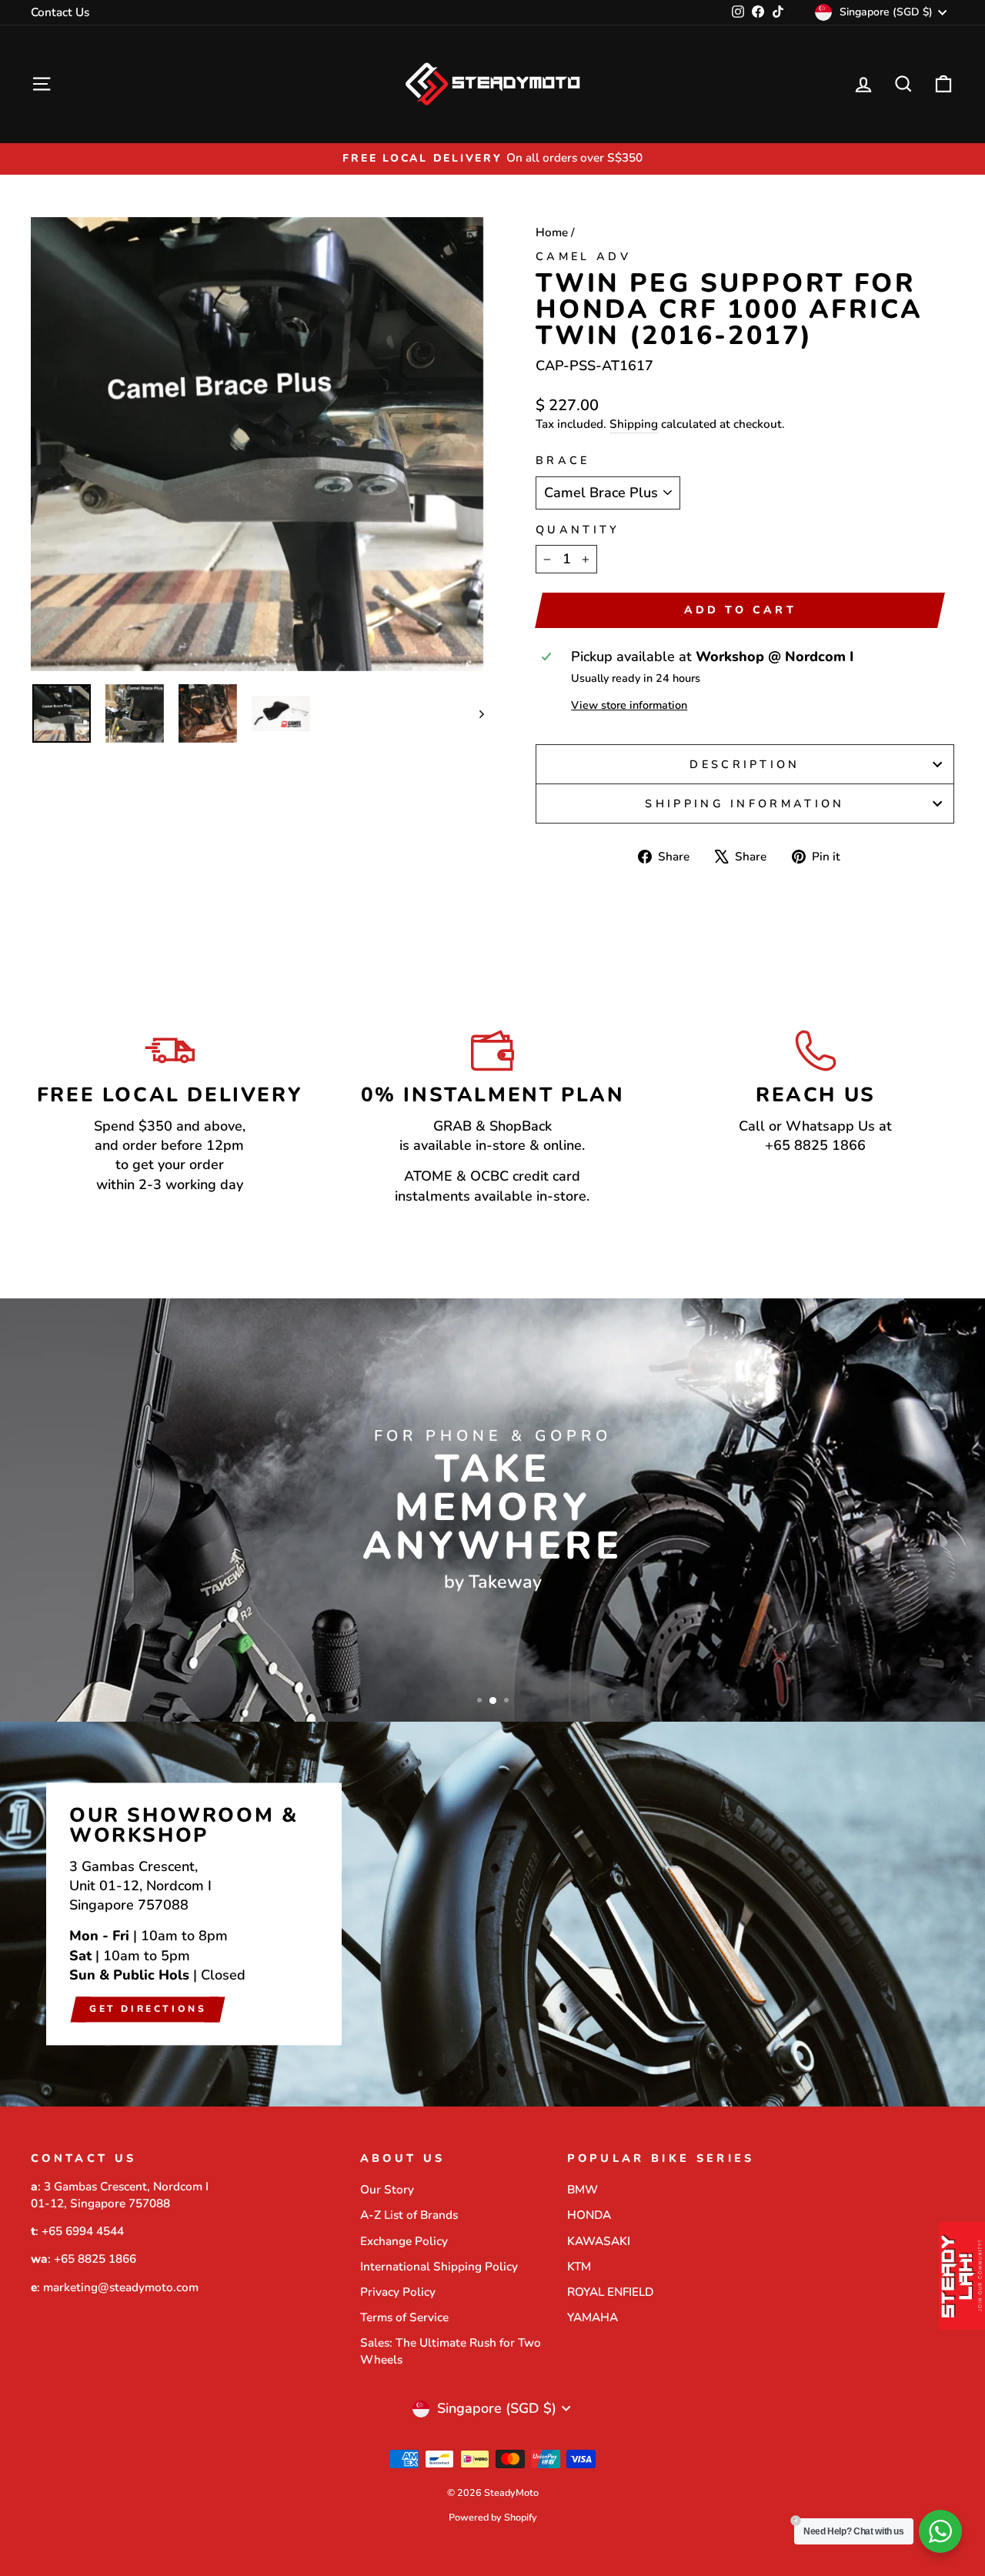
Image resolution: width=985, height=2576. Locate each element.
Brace (563, 460)
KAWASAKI (599, 2241)
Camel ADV (583, 256)
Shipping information (745, 804)
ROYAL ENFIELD (610, 2292)
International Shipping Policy (439, 2267)
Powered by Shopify (493, 2517)
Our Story (387, 2190)
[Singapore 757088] (492, 1914)
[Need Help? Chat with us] (940, 2531)
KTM (579, 2267)
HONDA (589, 2215)
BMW (583, 2190)
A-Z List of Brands (409, 2215)
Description (745, 764)
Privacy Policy (398, 2292)
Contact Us (60, 12)
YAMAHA (593, 2317)
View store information (629, 705)
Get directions (148, 2009)
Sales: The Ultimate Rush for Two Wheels (451, 2351)
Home (552, 232)
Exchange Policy (404, 2241)
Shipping (634, 424)
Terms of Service (404, 2317)
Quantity (578, 530)
